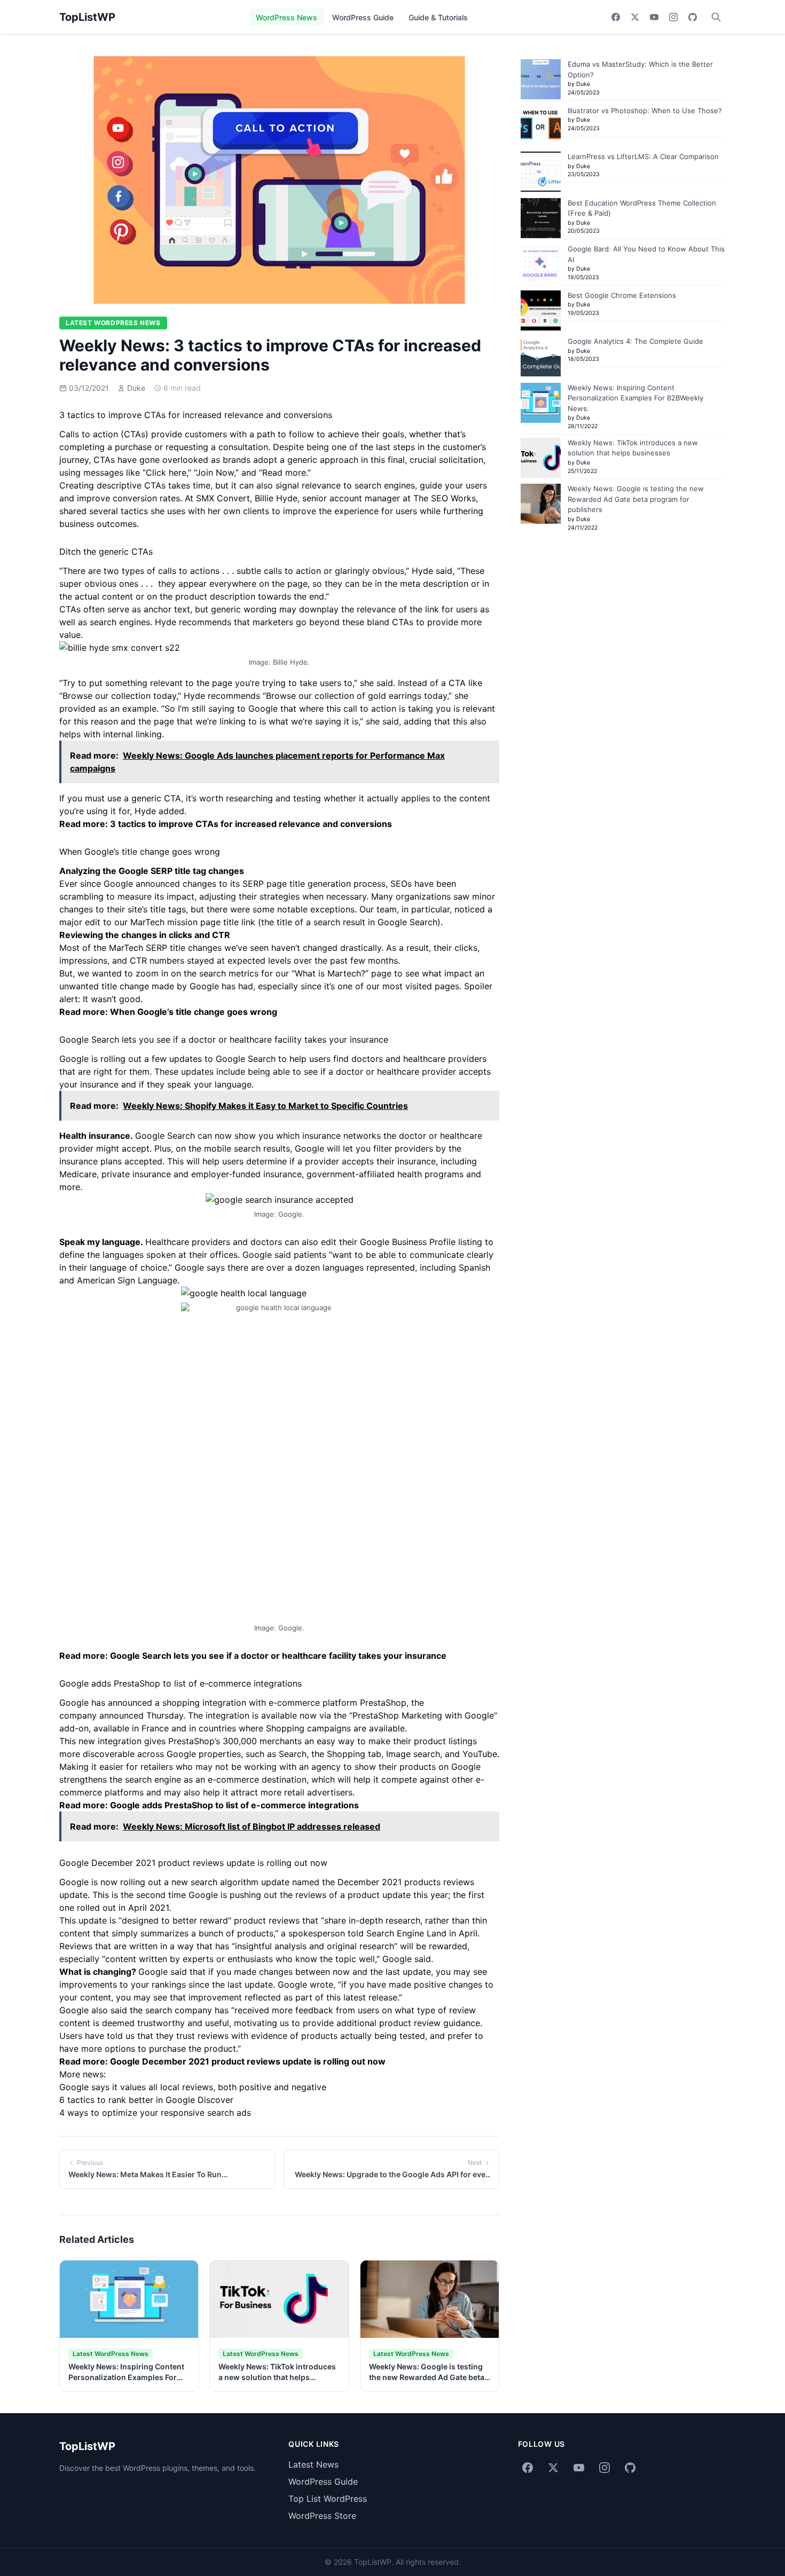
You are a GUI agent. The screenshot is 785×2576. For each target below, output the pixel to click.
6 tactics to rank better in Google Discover (146, 2100)
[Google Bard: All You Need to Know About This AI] (541, 264)
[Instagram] (673, 17)
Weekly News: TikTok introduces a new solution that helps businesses (277, 2377)
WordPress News (286, 17)
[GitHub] (693, 17)
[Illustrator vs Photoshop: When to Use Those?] (541, 126)
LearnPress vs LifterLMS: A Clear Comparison (643, 156)
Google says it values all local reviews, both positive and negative (193, 2087)
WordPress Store (322, 2516)
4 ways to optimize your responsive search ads (155, 2113)
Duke (136, 388)
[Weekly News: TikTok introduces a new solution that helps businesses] (541, 458)
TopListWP (87, 17)
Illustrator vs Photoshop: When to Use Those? (645, 111)
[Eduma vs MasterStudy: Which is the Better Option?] (541, 79)
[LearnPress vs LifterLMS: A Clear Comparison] (541, 172)
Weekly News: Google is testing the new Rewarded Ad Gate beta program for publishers (427, 2377)
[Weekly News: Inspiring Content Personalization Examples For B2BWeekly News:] (541, 403)
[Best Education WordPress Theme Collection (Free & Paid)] (541, 218)
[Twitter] (635, 17)
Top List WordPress (328, 2499)
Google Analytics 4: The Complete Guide (635, 341)
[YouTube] (654, 17)
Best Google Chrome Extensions (622, 295)
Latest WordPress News (113, 323)
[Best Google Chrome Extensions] (541, 310)
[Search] (716, 17)
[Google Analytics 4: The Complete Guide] (541, 356)
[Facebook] (616, 17)
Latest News (313, 2464)
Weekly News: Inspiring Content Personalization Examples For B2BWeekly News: (126, 2377)
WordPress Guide (363, 17)
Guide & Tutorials (438, 17)
